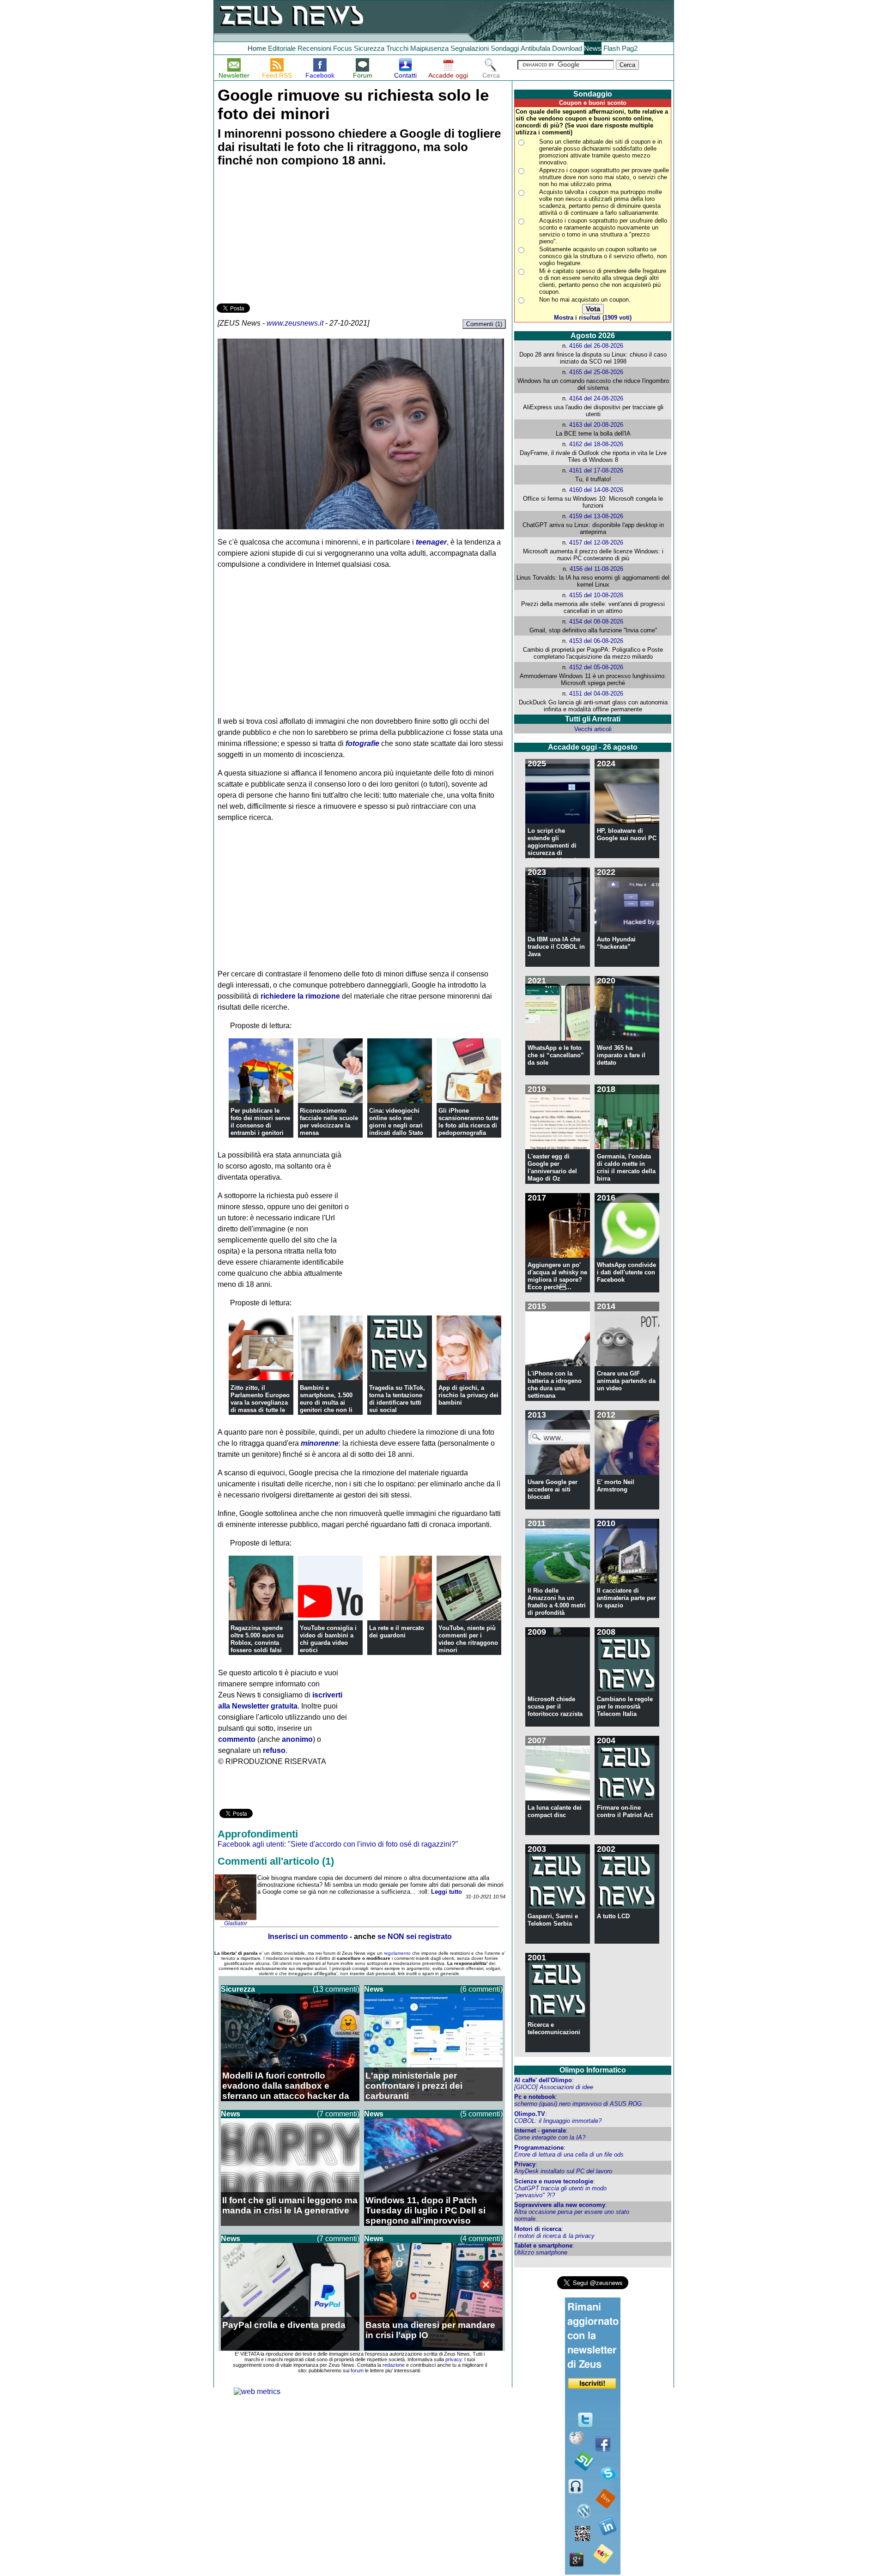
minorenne (320, 1443)
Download (567, 48)
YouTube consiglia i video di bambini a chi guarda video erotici (328, 1639)
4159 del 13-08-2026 (596, 516)
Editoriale (282, 48)
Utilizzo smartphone (541, 2252)
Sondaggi (505, 48)
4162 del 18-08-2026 (596, 444)
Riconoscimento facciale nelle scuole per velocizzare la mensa (329, 1122)
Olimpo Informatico (593, 2070)
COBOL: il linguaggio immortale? (558, 2121)
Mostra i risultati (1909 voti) (593, 318)
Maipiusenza (429, 48)
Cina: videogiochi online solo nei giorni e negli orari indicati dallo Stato (396, 1122)
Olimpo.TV (530, 2114)
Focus (343, 48)
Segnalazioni (470, 48)
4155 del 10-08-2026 (596, 595)
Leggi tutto (447, 1892)
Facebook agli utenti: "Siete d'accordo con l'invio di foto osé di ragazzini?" (338, 1844)
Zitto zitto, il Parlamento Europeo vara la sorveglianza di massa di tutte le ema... (260, 1403)
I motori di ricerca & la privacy (554, 2236)
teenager (431, 542)
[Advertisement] (286, 236)
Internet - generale (540, 2131)
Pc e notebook (535, 2097)
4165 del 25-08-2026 (596, 372)
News (593, 48)
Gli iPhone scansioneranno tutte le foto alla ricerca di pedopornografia (468, 1122)
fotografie (362, 743)
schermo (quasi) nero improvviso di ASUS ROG (578, 2104)
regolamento (397, 1953)
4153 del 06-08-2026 (596, 641)
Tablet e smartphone (543, 2246)
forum (357, 2370)
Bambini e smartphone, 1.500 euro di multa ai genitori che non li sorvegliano (326, 1403)
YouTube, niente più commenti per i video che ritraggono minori (468, 1639)
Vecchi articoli (593, 729)
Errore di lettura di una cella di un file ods (569, 2155)
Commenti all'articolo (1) (276, 1861)
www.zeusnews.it (295, 323)
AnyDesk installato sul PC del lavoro (563, 2171)
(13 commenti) (336, 1989)
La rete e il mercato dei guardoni (397, 1632)
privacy (453, 2359)
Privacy (525, 2164)
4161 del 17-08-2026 (596, 470)
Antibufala (535, 48)
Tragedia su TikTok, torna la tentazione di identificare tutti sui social (397, 1399)
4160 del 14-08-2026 (596, 490)
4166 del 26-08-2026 (596, 346)
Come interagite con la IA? (550, 2137)
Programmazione (539, 2148)
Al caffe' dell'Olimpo (543, 2080)
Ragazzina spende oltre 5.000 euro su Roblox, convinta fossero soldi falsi (257, 1639)
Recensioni (314, 48)
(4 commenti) (481, 2239)
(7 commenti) (338, 2114)
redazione (394, 2365)
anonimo (297, 1739)
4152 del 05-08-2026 (596, 667)
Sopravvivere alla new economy (560, 2205)
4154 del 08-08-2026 (596, 621)
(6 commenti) (481, 1989)
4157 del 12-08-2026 (596, 542)
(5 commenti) (481, 2114)
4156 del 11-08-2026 (596, 569)
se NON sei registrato (415, 1937)
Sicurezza (369, 48)
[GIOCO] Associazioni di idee (554, 2087)
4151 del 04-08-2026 (596, 694)
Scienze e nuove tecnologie (554, 2181)
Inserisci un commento (308, 1937)
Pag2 (630, 48)
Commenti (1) (484, 324)
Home (257, 48)
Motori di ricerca (538, 2229)
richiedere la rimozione (300, 996)
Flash (612, 48)
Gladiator (236, 1923)
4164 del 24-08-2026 (596, 398)
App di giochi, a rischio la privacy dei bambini (468, 1395)
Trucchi (397, 48)
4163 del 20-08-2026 (596, 425)
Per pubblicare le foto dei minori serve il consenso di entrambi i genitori (260, 1122)
